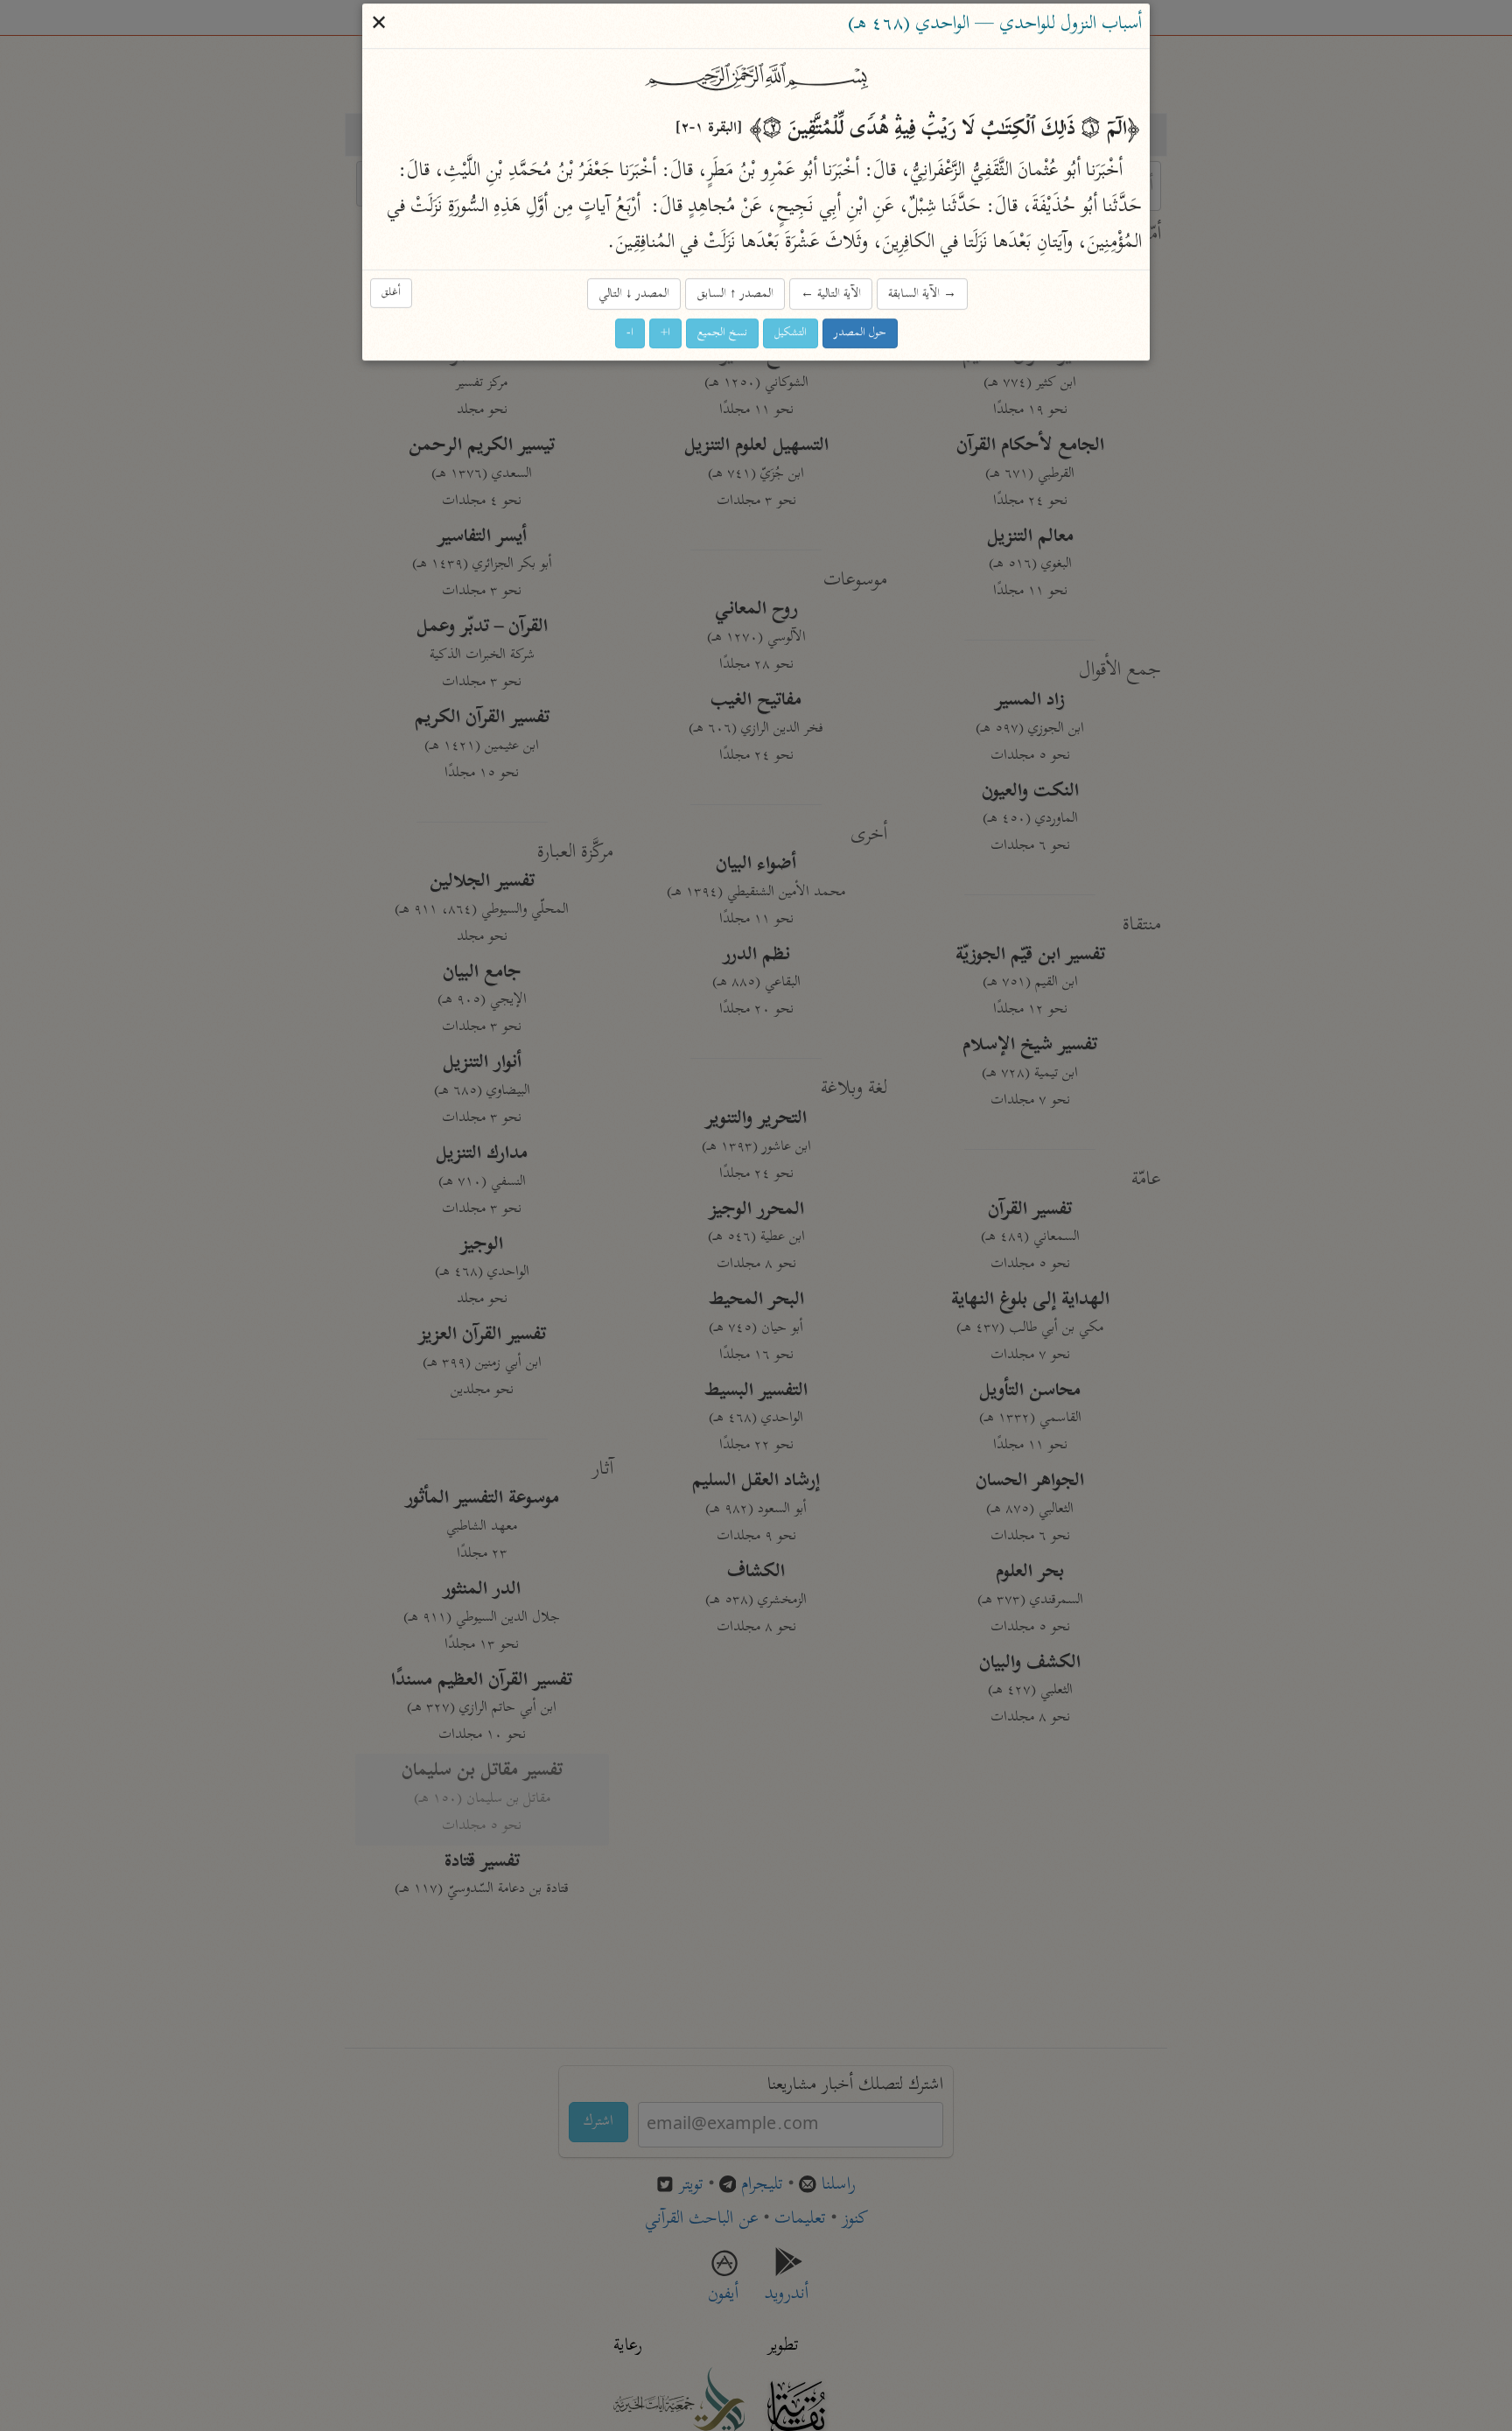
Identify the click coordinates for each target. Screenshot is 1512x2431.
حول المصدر (860, 334)
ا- (630, 334)
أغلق (391, 293)
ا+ (665, 334)
